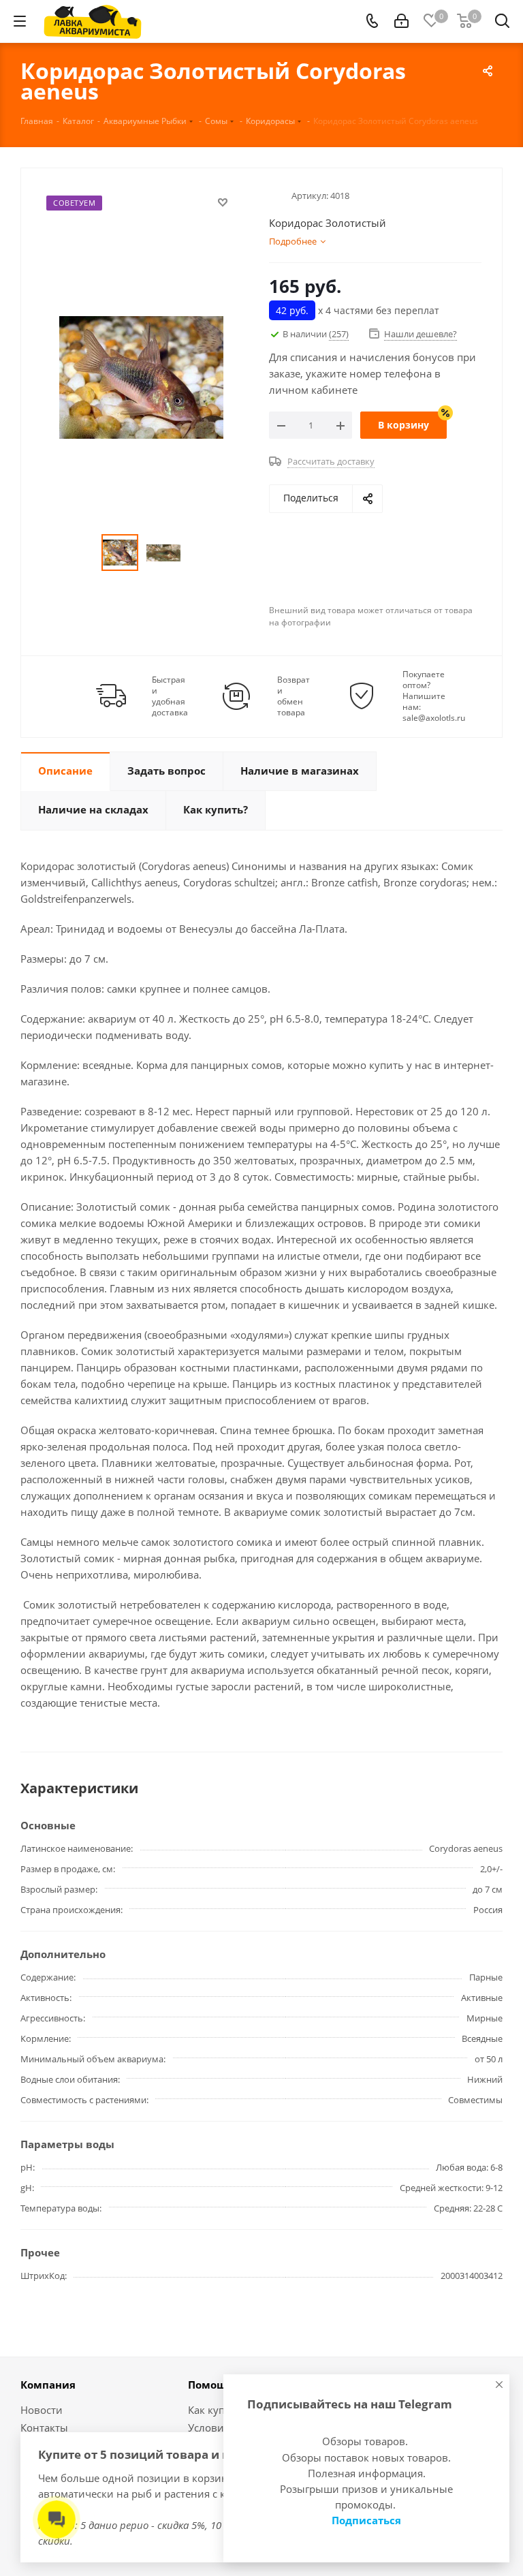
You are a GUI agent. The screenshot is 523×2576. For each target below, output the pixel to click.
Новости (42, 2410)
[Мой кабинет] (401, 21)
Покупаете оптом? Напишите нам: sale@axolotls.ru (434, 696)
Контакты (44, 2427)
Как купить (215, 2410)
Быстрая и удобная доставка (170, 696)
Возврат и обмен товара (294, 696)
